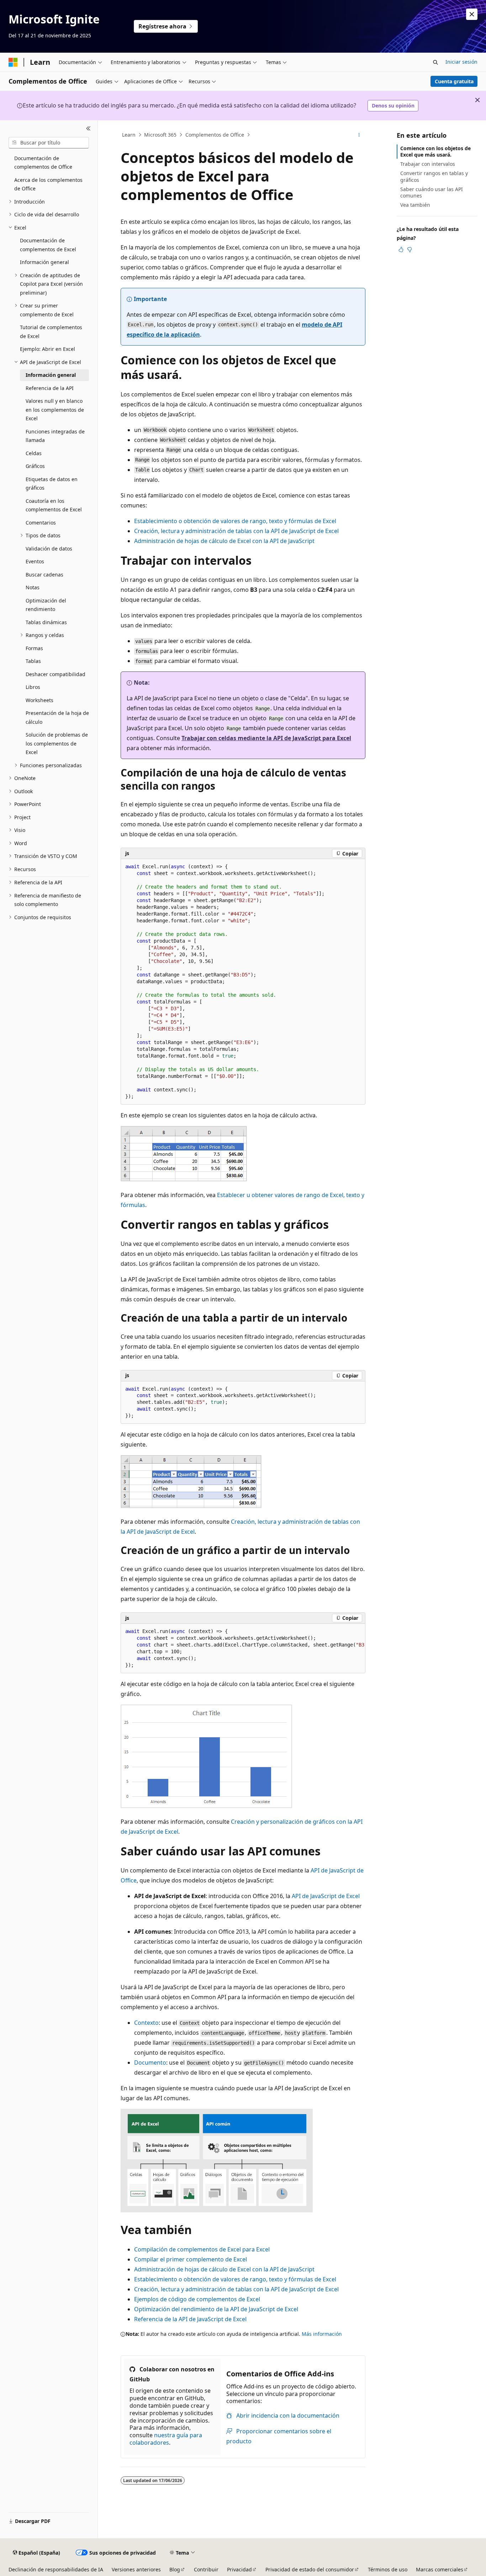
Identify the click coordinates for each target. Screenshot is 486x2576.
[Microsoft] (13, 62)
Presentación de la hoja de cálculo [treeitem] (57, 717)
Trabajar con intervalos (428, 164)
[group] (243, 1648)
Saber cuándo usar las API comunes (432, 192)
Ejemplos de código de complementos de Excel (197, 2299)
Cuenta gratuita (454, 81)
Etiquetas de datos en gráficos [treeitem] (52, 484)
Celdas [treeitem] (34, 453)
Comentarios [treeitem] (41, 523)
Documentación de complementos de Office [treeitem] (43, 163)
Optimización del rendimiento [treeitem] (46, 605)
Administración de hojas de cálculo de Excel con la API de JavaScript (224, 541)
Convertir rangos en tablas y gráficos (434, 176)
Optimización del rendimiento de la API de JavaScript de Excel (216, 2309)
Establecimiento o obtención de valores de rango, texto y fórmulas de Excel (235, 521)
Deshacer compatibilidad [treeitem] (56, 674)
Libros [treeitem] (33, 687)
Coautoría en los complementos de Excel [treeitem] (54, 505)
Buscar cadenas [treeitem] (44, 575)
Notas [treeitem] (33, 587)
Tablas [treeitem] (33, 661)
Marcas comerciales (440, 2569)
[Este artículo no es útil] (410, 249)
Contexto (146, 2023)
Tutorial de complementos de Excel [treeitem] (51, 332)
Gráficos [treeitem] (35, 466)
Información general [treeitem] (44, 262)
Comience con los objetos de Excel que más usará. (435, 151)
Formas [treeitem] (34, 648)
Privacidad (239, 2569)
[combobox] (49, 143)
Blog (175, 2569)
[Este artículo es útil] (401, 249)
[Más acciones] (359, 135)
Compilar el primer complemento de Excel (191, 2259)
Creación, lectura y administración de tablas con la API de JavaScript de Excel (236, 531)
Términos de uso (388, 2569)
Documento (150, 2063)
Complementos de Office (215, 135)
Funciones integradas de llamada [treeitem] (55, 436)
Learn (129, 135)
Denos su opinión (393, 106)
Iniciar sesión (461, 62)
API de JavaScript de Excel (326, 1896)
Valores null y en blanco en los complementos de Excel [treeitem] (55, 410)
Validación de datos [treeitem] (49, 549)
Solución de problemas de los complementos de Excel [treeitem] (57, 743)
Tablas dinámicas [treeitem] (46, 622)
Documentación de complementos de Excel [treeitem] (48, 245)
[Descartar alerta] (472, 14)
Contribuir (206, 2569)
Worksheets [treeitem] (39, 700)
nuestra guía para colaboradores (166, 2439)
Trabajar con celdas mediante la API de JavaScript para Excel (266, 738)
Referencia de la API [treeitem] (50, 388)
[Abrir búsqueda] (435, 62)
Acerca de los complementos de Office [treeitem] (48, 184)
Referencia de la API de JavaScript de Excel (190, 2319)
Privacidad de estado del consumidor (310, 2569)
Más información (322, 2334)
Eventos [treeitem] (35, 561)
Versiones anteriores (136, 2569)
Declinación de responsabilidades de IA (56, 2569)
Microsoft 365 (160, 135)
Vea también (415, 205)
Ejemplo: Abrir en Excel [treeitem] (47, 349)
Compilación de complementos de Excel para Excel (202, 2249)
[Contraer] (88, 129)
